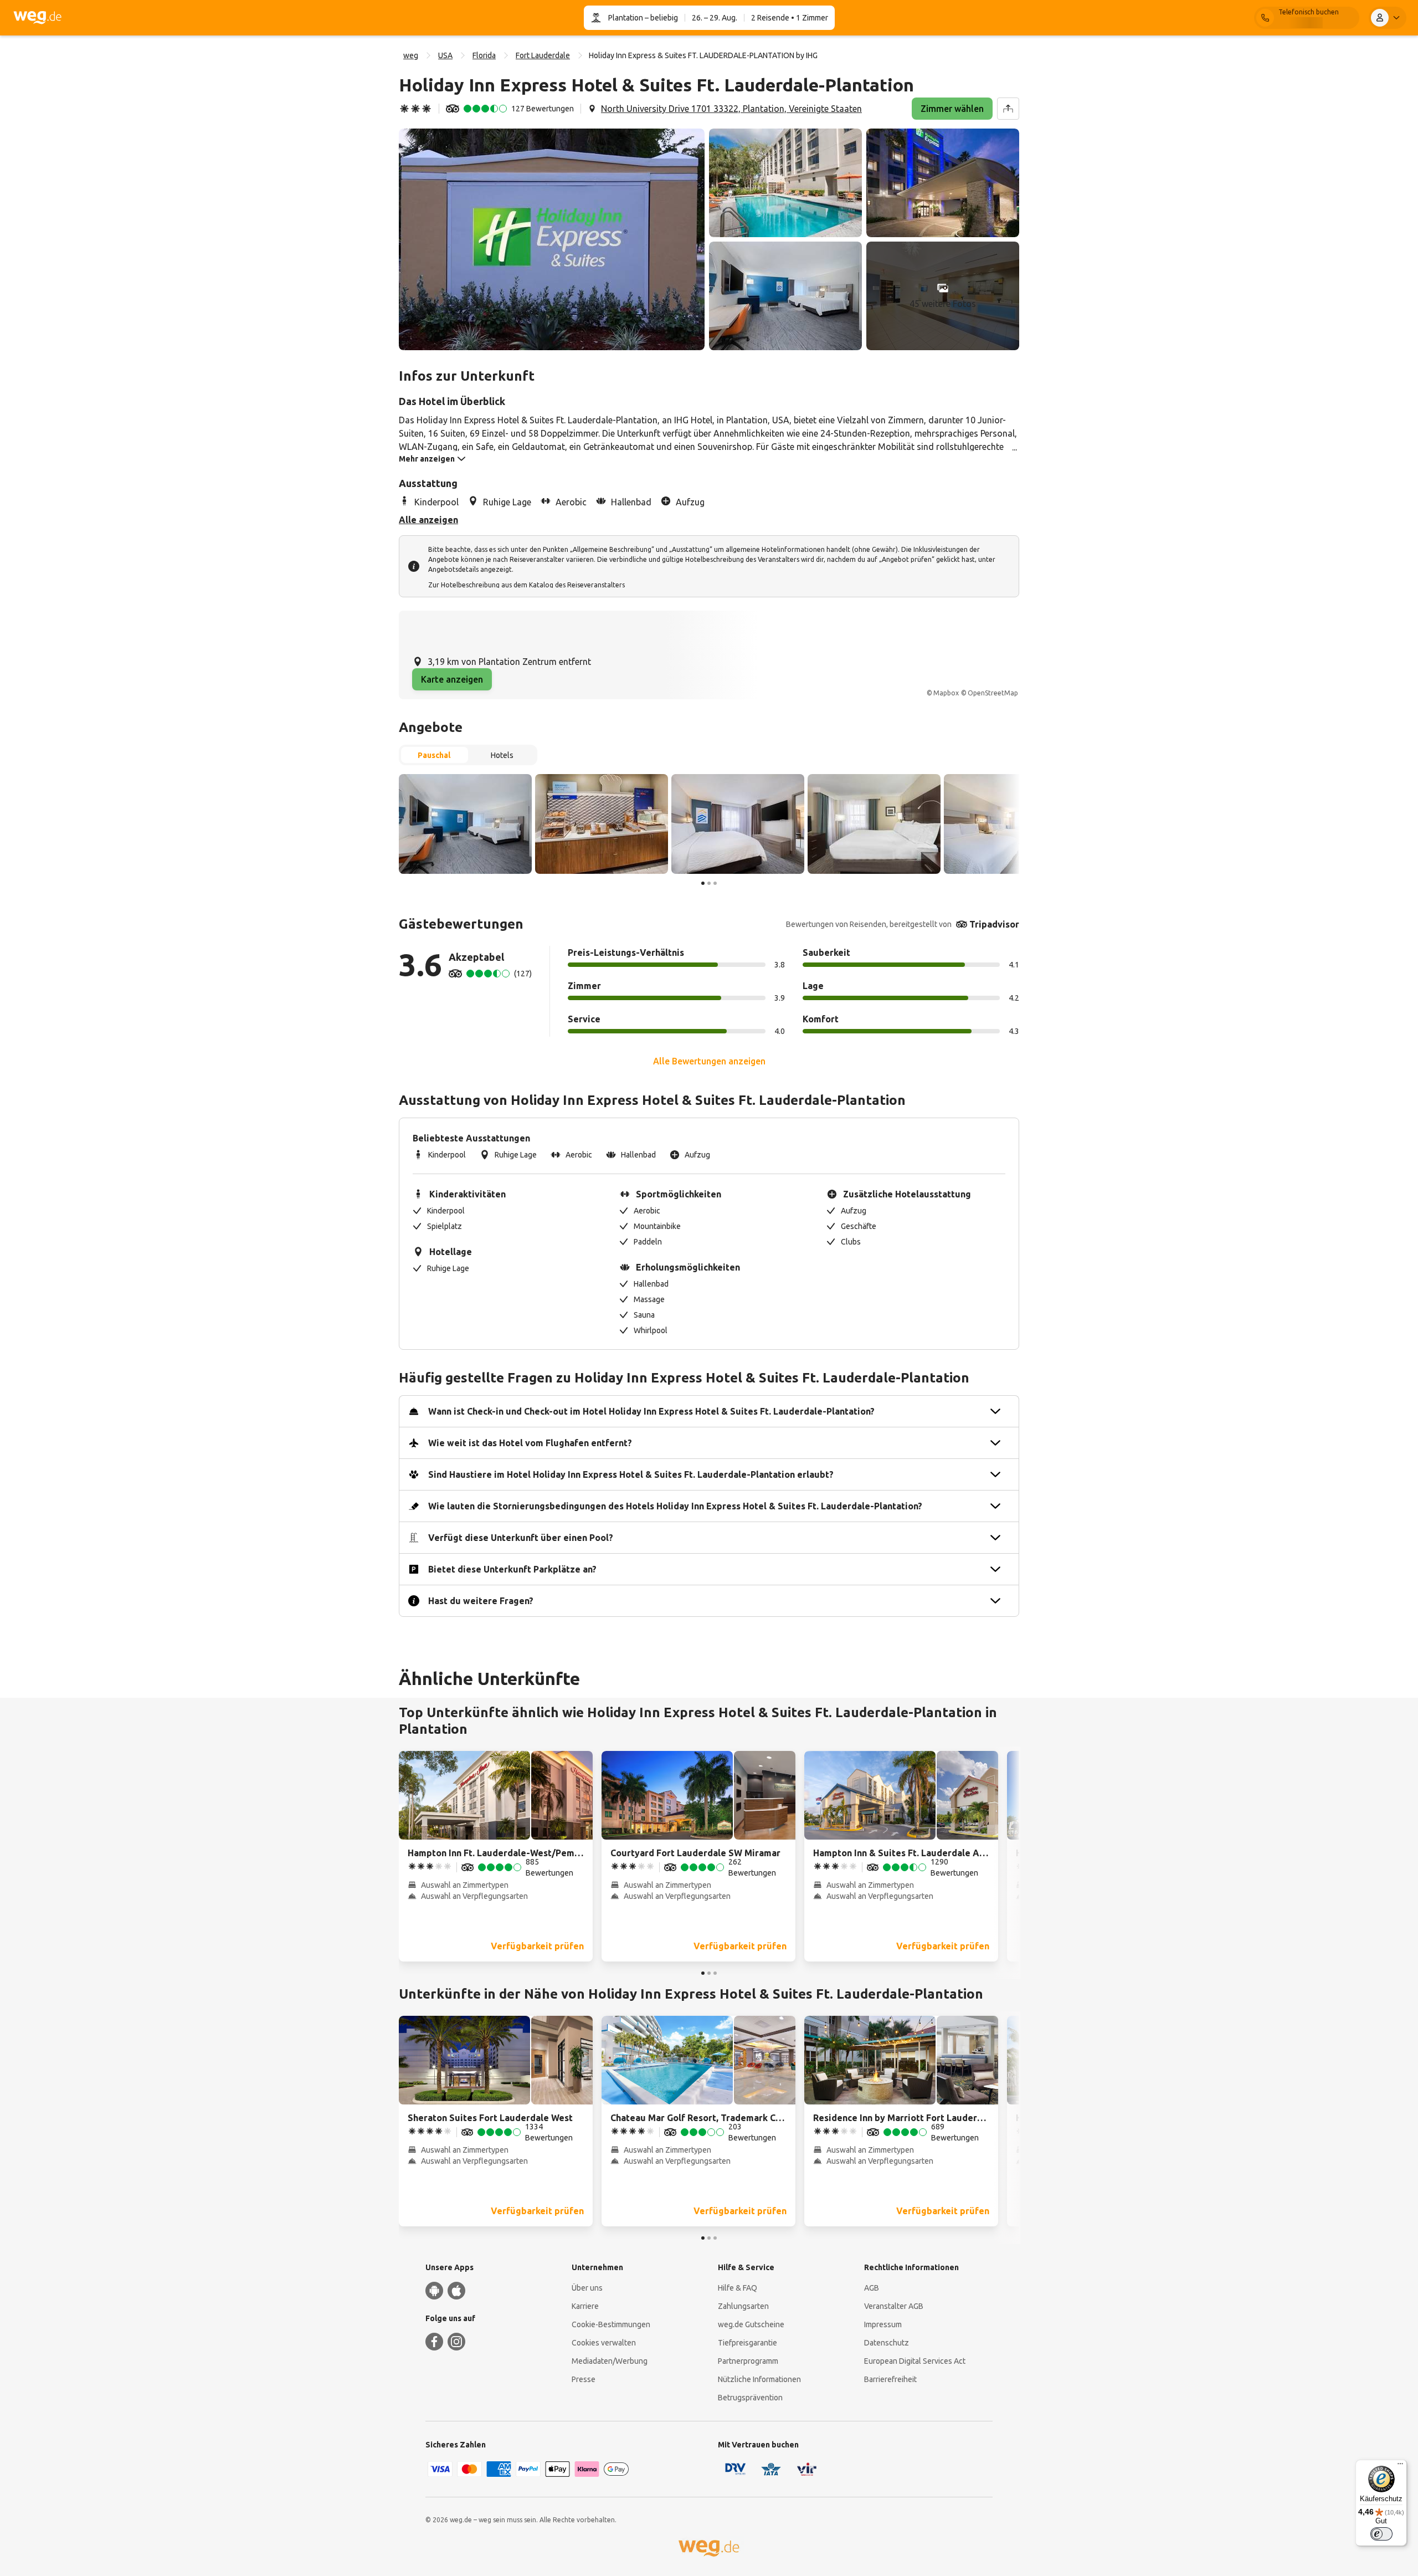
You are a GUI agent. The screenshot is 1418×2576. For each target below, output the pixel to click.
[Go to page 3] (715, 883)
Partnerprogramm (748, 2361)
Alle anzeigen (428, 520)
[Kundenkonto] (1388, 18)
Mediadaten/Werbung (610, 2361)
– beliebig (661, 18)
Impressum (883, 2324)
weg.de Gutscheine (751, 2324)
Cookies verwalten (604, 2343)
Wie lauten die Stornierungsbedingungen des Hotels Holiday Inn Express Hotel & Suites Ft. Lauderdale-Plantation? (675, 1506)
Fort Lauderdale (543, 55)
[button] (552, 239)
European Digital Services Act (915, 2361)
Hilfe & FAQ (738, 2288)
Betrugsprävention (750, 2398)
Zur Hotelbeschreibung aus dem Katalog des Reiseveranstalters (526, 585)
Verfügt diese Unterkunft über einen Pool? (521, 1538)
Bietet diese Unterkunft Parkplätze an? (512, 1569)
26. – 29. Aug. (715, 18)
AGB (872, 2288)
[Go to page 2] (709, 883)
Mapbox (946, 693)
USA (445, 55)
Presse (584, 2379)
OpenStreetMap (993, 693)
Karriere (585, 2306)
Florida (484, 55)
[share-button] (1008, 109)
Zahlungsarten (743, 2306)
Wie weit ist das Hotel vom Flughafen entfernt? (530, 1443)
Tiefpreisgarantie (747, 2343)
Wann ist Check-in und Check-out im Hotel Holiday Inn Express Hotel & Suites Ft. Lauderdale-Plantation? (651, 1411)
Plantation (626, 18)
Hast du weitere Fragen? (481, 1601)
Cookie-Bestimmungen (611, 2324)
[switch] (1381, 2534)
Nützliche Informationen (759, 2379)
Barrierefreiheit (890, 2379)
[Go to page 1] (703, 883)
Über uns (587, 2288)
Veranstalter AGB (894, 2306)
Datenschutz (887, 2343)
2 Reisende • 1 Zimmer (790, 18)
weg (411, 55)
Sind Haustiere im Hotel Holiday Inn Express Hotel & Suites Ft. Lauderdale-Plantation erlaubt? (631, 1474)
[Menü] (1400, 2466)
